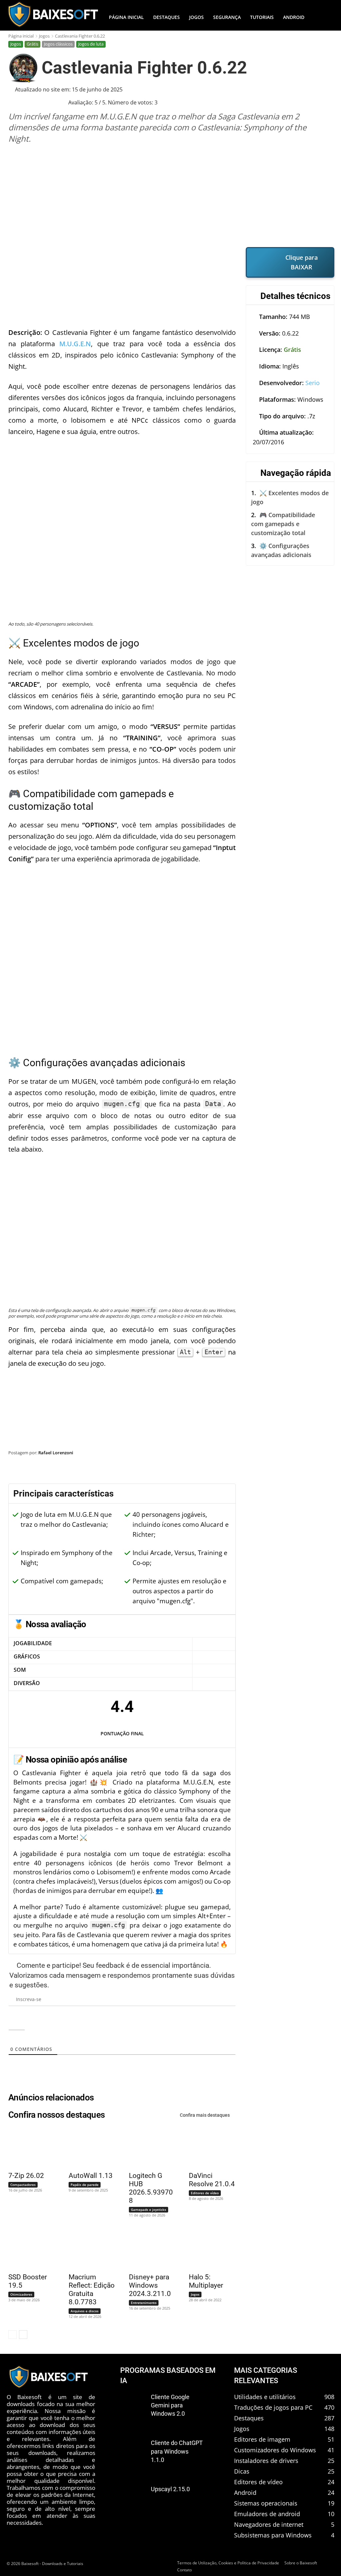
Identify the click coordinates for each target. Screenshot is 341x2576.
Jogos (44, 36)
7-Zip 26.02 (26, 2176)
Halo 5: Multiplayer (206, 2281)
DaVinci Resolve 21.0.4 (212, 2180)
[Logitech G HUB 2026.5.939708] (149, 2148)
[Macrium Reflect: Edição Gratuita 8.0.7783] (89, 2249)
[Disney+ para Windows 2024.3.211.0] (149, 2249)
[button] (326, 17)
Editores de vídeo (205, 2193)
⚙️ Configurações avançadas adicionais (281, 550)
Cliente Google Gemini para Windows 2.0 (170, 2405)
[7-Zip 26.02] (28, 2148)
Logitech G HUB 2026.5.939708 (151, 2188)
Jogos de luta (91, 44)
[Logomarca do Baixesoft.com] (53, 14)
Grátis (32, 44)
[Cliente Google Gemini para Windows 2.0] (133, 2405)
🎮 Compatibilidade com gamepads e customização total (283, 524)
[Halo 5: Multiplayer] (209, 2249)
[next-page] (23, 2335)
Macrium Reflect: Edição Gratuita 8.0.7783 (92, 2290)
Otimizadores (21, 2294)
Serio (313, 383)
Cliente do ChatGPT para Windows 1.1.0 (177, 2451)
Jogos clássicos (58, 44)
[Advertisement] (171, 195)
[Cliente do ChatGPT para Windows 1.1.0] (133, 2451)
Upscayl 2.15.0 (170, 2489)
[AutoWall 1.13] (89, 2148)
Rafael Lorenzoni (56, 1453)
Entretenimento (144, 2303)
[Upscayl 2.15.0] (133, 2497)
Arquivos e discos (85, 2311)
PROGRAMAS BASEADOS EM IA (168, 2375)
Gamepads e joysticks (149, 2210)
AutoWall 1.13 (91, 2176)
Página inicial (21, 36)
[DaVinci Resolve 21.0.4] (209, 2148)
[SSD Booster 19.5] (28, 2249)
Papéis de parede (85, 2185)
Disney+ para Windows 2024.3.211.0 (150, 2285)
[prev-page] (12, 2335)
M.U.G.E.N (75, 344)
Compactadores (23, 2185)
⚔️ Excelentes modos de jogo (290, 497)
